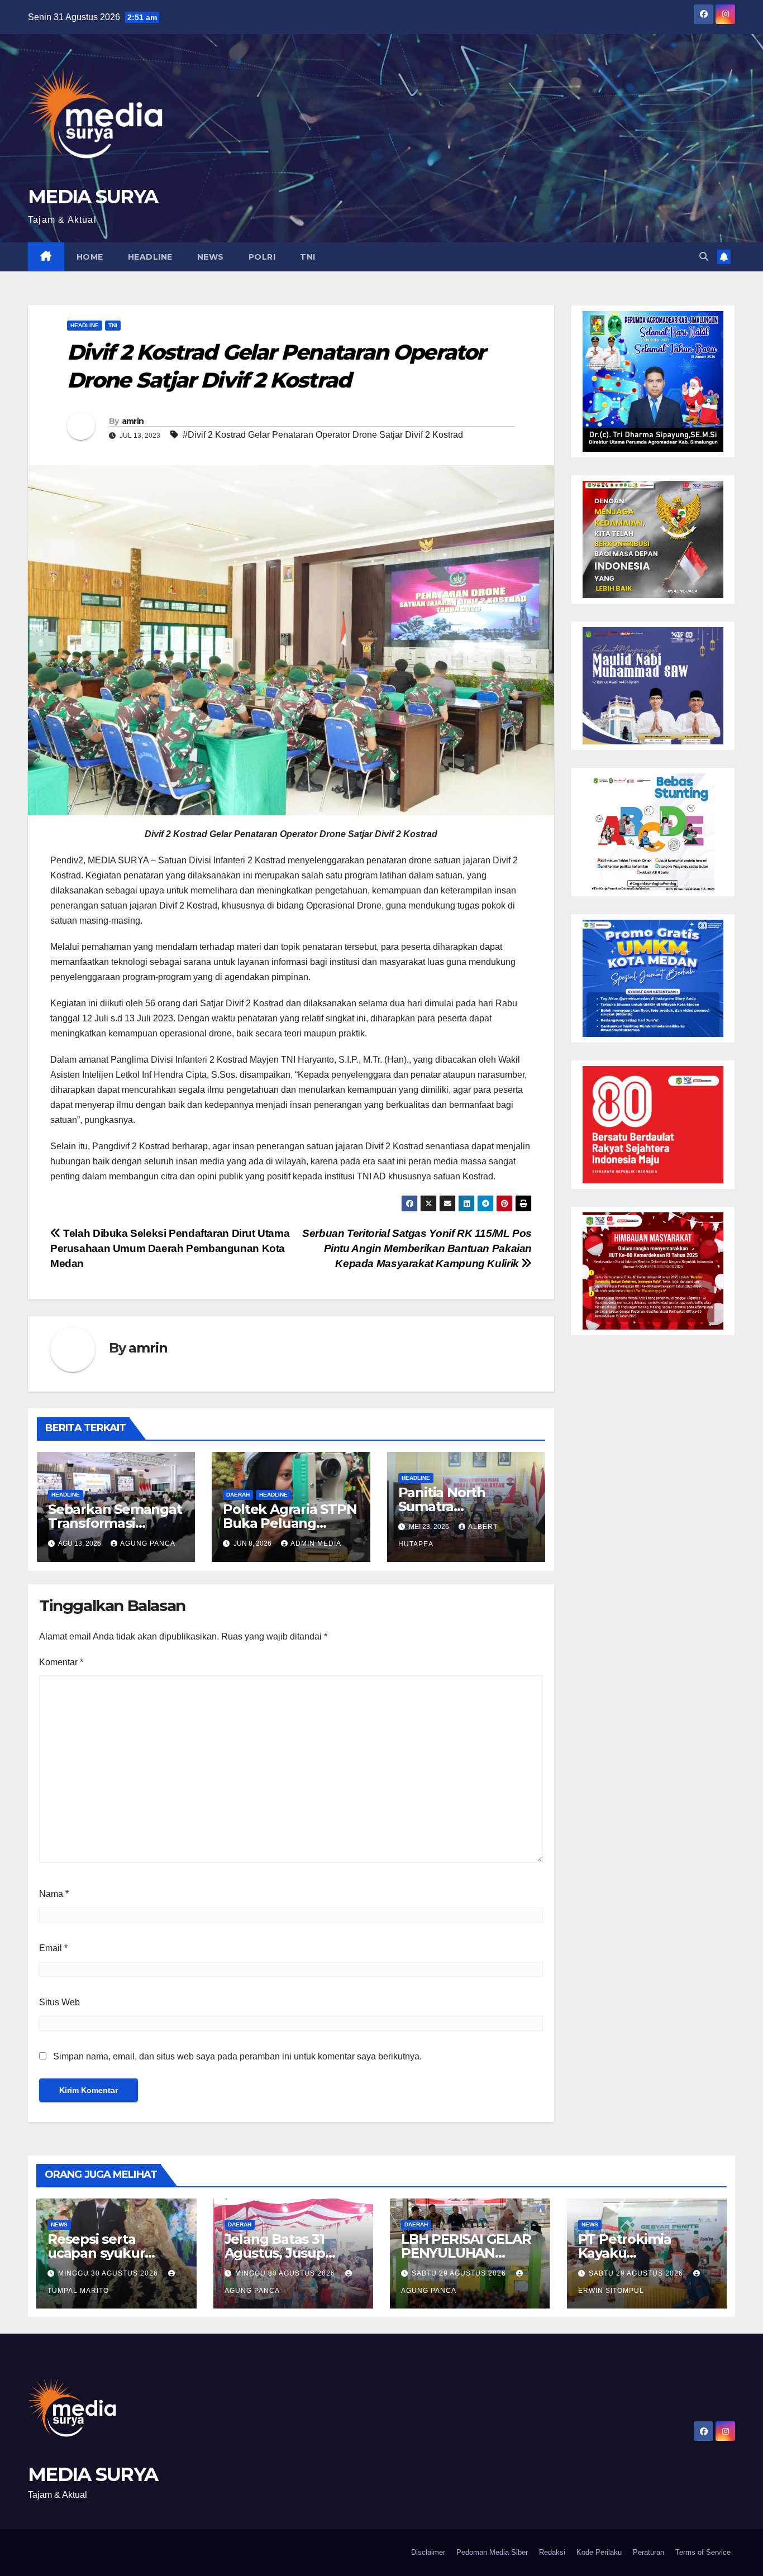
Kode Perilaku (599, 2552)
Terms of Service (703, 2552)
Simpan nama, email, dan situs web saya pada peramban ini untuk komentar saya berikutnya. (237, 2056)
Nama (54, 1894)
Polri (262, 257)
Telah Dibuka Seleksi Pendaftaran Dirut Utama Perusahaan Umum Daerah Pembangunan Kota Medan (170, 1248)
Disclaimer (428, 2552)
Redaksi (552, 2552)
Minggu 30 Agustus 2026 (109, 2273)
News (211, 257)
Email (53, 1948)
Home (90, 257)
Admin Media (316, 1543)
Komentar (61, 1662)
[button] (704, 257)
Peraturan (648, 2552)
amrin (133, 421)
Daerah (238, 1495)
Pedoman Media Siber (492, 2552)
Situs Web (59, 2002)
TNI (308, 257)
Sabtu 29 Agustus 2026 (460, 2273)
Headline (150, 257)
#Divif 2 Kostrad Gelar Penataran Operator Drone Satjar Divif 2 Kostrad (323, 435)
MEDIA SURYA (93, 197)
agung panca (148, 1543)
